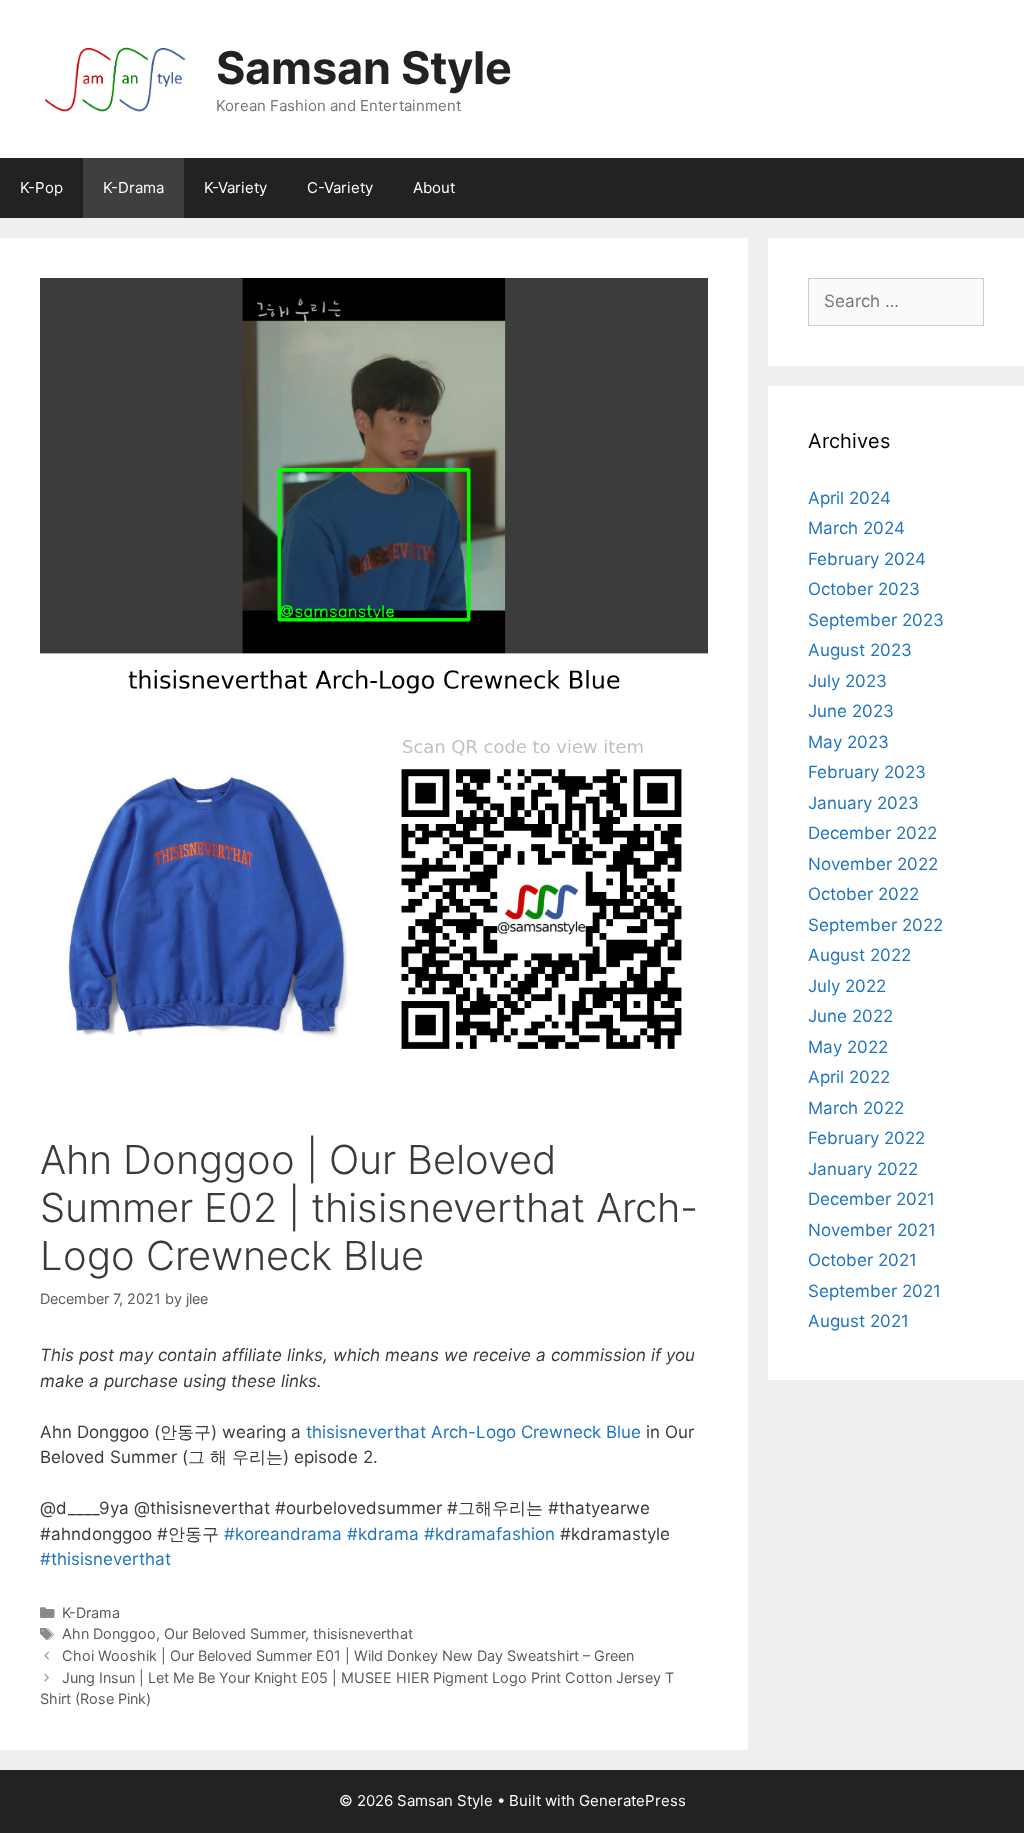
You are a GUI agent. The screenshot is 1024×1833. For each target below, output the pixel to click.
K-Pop (41, 187)
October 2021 (862, 1260)
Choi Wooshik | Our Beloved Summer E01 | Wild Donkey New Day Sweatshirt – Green (348, 1655)
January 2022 (863, 1169)
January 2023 (863, 803)
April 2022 (849, 1077)
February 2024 (867, 559)
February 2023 (867, 772)
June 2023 (851, 711)
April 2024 (849, 498)
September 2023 (876, 620)
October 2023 (864, 589)
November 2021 (872, 1230)
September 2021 (874, 1291)
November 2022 (873, 864)
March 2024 (856, 528)
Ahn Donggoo (109, 1633)
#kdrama (383, 1534)
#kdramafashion (489, 1534)
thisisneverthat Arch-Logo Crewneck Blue (471, 1432)
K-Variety (235, 187)
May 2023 (848, 742)
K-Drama (133, 187)
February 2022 (866, 1138)
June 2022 (850, 1016)
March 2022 (856, 1108)
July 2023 (847, 681)
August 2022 (859, 955)
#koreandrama (283, 1534)
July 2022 (847, 986)
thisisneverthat (363, 1633)
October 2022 (863, 894)
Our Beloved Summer (234, 1633)
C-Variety (340, 187)
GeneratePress (632, 1800)
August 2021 (858, 1321)
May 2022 (848, 1047)
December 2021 (871, 1199)
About (434, 187)
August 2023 (860, 650)
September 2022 (875, 925)
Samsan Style (364, 67)
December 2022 (872, 833)
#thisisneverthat (105, 1559)
